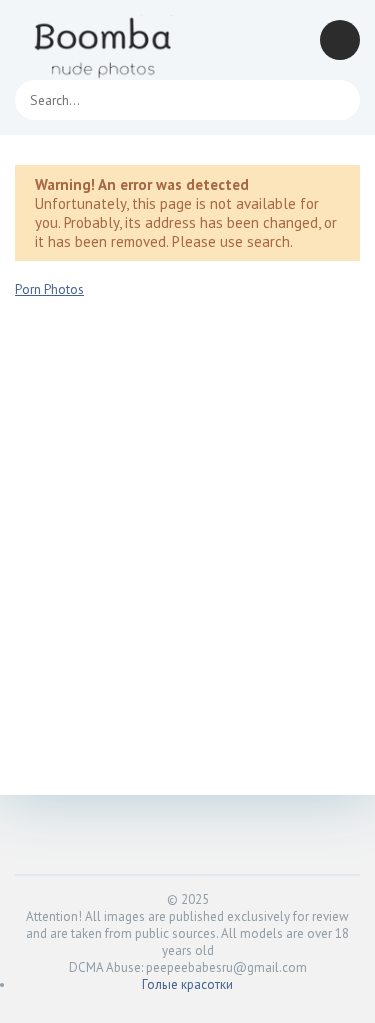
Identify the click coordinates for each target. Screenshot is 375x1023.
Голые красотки (187, 984)
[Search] (335, 100)
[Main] (105, 40)
